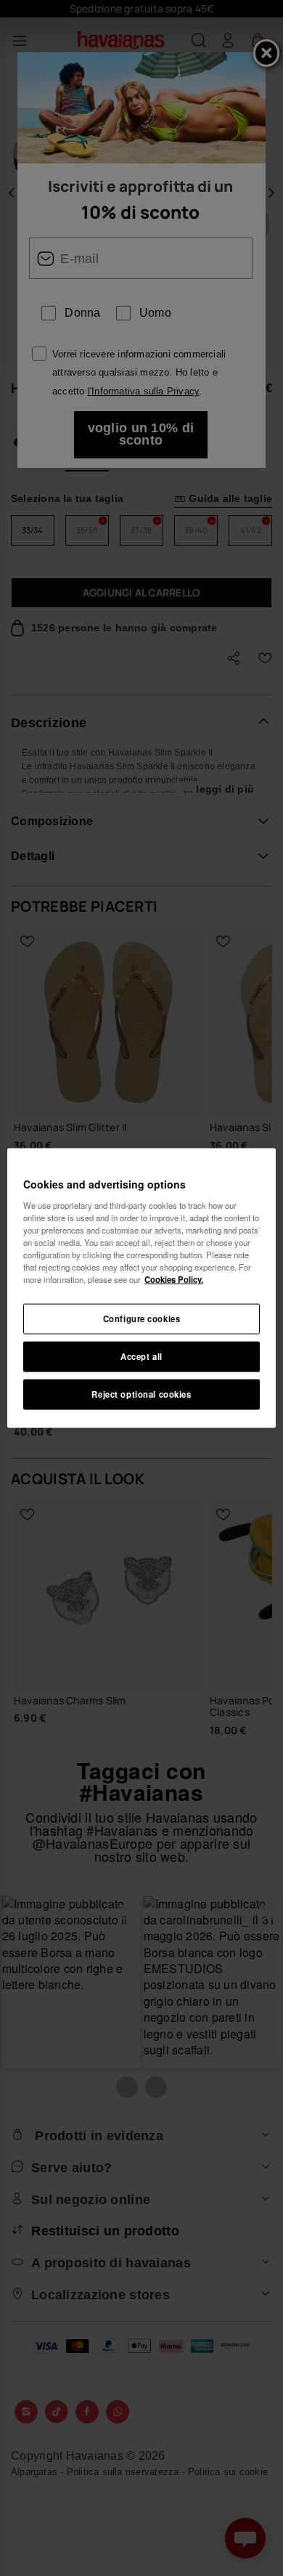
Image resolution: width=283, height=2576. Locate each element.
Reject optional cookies (141, 1393)
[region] (142, 1288)
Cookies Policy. (174, 1279)
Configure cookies (142, 1319)
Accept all (141, 1356)
